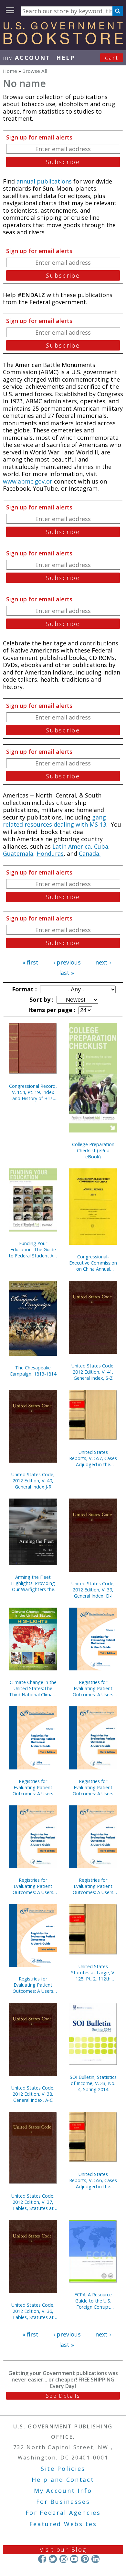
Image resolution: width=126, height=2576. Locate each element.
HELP (66, 58)
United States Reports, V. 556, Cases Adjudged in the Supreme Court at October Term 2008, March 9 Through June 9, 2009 (93, 2180)
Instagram (63, 2559)
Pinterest (85, 2559)
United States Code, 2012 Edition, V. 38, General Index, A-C (33, 2094)
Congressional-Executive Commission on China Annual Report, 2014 (93, 1263)
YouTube (74, 2559)
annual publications (43, 181)
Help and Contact (63, 2480)
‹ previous (67, 962)
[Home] (63, 42)
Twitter (53, 2559)
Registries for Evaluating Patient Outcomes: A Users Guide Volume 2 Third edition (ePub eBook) (33, 1886)
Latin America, (72, 846)
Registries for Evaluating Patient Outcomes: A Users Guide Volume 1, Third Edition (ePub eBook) (33, 1985)
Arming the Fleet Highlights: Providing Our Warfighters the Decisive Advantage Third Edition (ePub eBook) (33, 1583)
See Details (63, 2396)
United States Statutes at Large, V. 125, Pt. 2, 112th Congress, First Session (93, 1973)
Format (24, 989)
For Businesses (63, 2502)
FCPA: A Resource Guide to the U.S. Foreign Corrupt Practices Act (93, 2301)
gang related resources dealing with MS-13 (55, 821)
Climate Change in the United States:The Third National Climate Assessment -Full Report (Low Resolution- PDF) (33, 1688)
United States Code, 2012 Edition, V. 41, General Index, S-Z (93, 1372)
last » (67, 973)
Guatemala (18, 853)
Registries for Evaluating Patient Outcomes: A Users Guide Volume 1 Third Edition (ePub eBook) (33, 1787)
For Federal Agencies (63, 2513)
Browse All (35, 71)
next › (103, 962)
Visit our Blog (63, 2549)
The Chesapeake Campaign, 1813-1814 (33, 1371)
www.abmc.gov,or (28, 481)
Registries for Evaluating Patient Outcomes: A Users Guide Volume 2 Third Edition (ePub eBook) (93, 1886)
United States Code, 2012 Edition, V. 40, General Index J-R (33, 1481)
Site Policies (63, 2469)
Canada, (90, 853)
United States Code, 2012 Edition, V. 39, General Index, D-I (93, 1590)
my (27, 58)
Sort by (41, 999)
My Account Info (63, 2491)
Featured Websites (63, 2524)
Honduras (50, 853)
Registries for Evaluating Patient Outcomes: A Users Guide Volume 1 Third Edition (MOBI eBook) (93, 1688)
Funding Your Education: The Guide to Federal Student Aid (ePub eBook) (33, 1249)
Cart (112, 58)
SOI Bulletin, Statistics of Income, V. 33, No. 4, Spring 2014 (93, 2083)
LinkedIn (95, 2559)
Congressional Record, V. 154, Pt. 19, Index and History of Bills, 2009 (33, 1092)
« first (30, 962)
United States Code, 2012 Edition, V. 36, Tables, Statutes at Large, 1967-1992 (33, 2311)
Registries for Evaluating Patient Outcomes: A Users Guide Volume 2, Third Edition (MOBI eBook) (93, 1787)
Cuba (101, 846)
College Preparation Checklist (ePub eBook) (93, 1150)
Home (10, 71)
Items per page (51, 1010)
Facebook (42, 2559)
